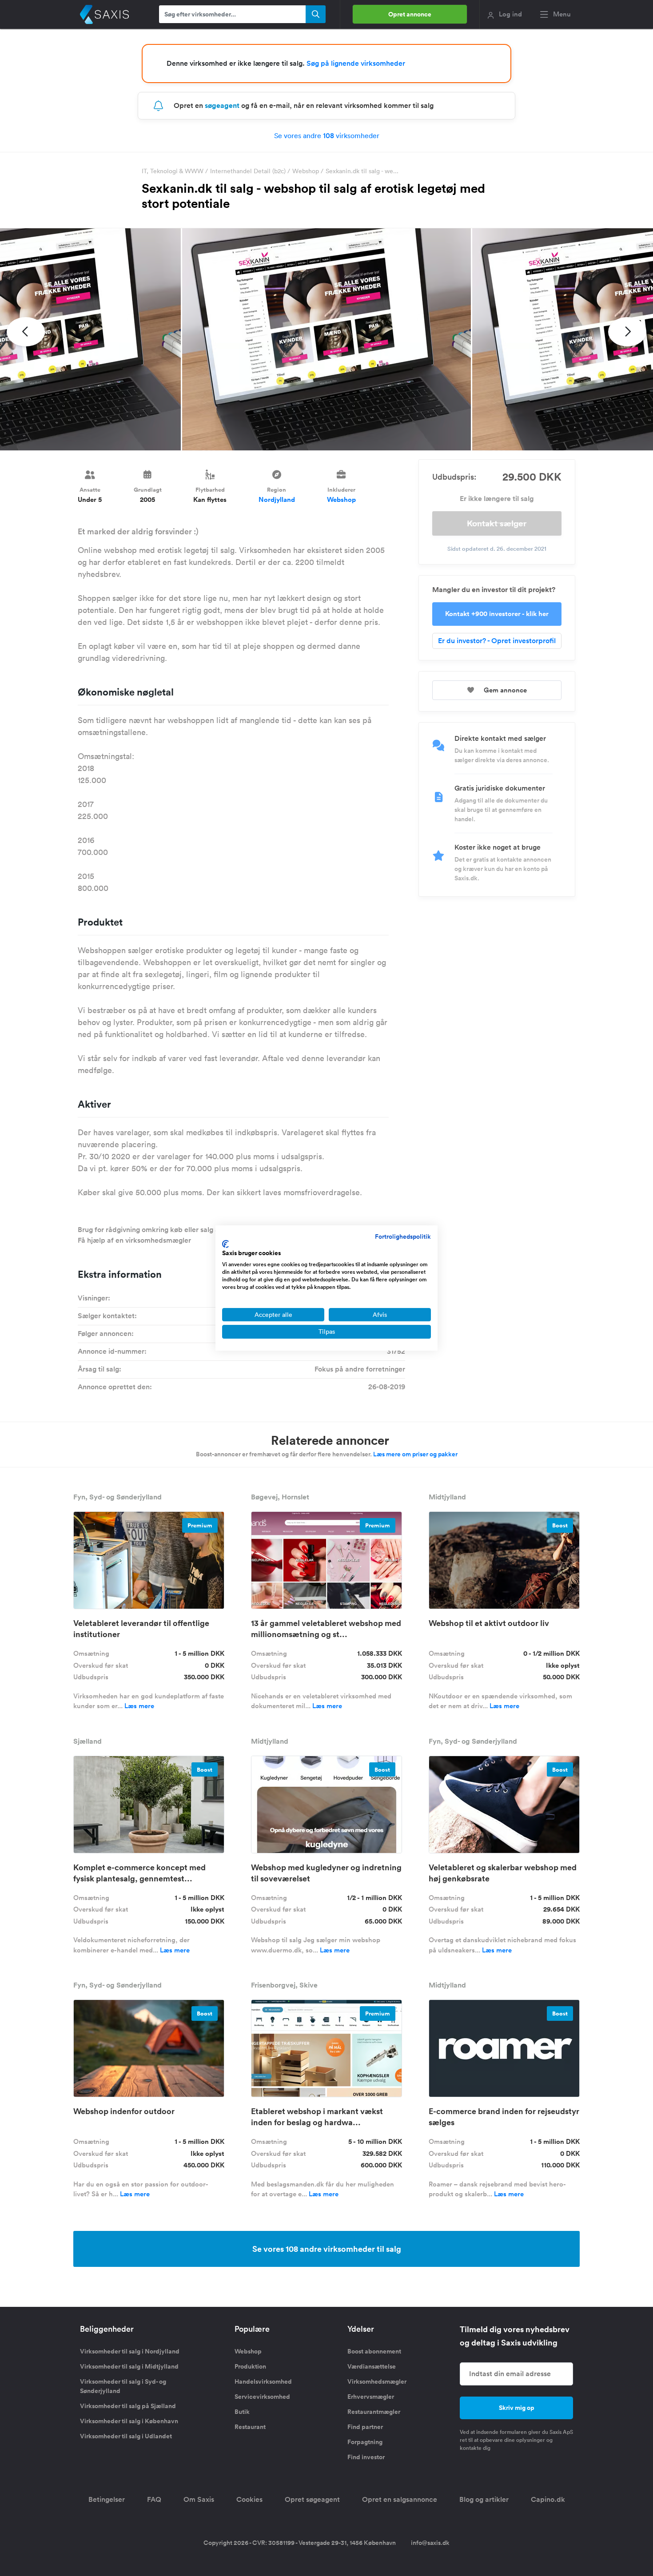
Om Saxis (199, 2499)
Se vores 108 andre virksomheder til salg (327, 2249)
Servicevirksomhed (262, 2397)
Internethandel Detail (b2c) (248, 171)
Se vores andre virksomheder (327, 135)
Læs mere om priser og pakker (415, 1454)
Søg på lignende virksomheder (356, 63)
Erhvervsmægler (371, 2397)
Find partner (365, 2427)
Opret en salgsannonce (400, 2499)
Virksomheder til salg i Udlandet (126, 2436)
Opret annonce (410, 14)
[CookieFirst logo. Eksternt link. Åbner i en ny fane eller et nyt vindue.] (225, 1244)
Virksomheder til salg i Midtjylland (129, 2366)
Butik (242, 2412)
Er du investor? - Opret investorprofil (497, 641)
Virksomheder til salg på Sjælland (128, 2406)
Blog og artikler (484, 2499)
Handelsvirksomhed (263, 2381)
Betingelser (107, 2499)
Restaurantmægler (374, 2412)
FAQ (154, 2499)
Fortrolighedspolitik (403, 1236)
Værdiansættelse (372, 2366)
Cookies (249, 2499)
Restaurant (250, 2427)
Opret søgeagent (312, 2499)
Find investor (366, 2457)
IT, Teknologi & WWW (173, 171)
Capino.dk (548, 2499)
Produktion (250, 2366)
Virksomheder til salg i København (129, 2421)
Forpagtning (365, 2442)
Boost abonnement (374, 2351)
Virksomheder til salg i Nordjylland (130, 2351)
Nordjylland (277, 499)
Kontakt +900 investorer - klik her (497, 614)
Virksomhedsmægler (377, 2381)
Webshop (306, 171)
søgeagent (222, 105)
